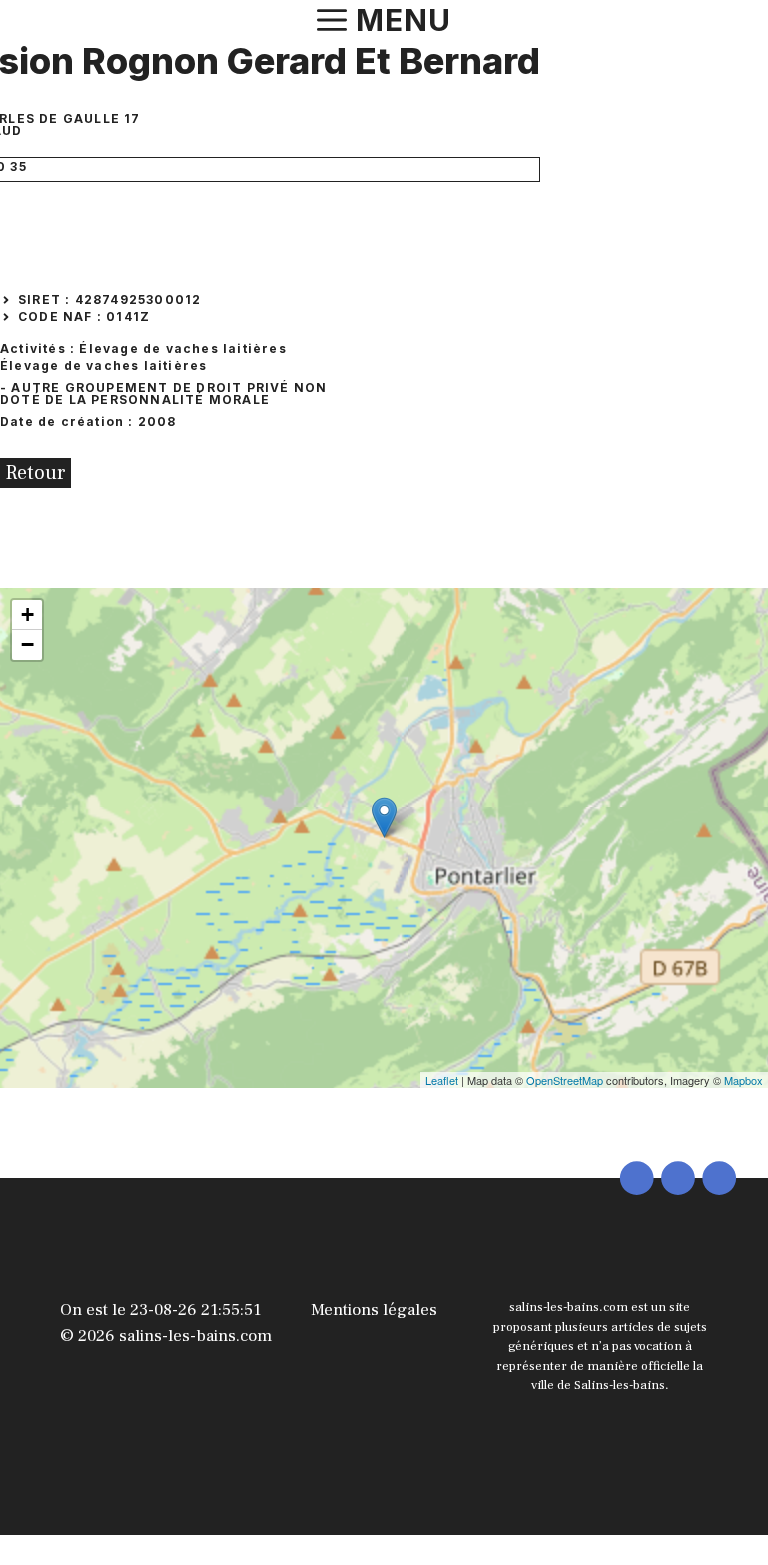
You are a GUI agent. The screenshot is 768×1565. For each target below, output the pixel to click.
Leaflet (441, 1080)
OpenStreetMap (564, 1080)
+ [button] (27, 614)
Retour (35, 473)
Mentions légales (374, 1310)
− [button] (27, 644)
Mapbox (743, 1080)
